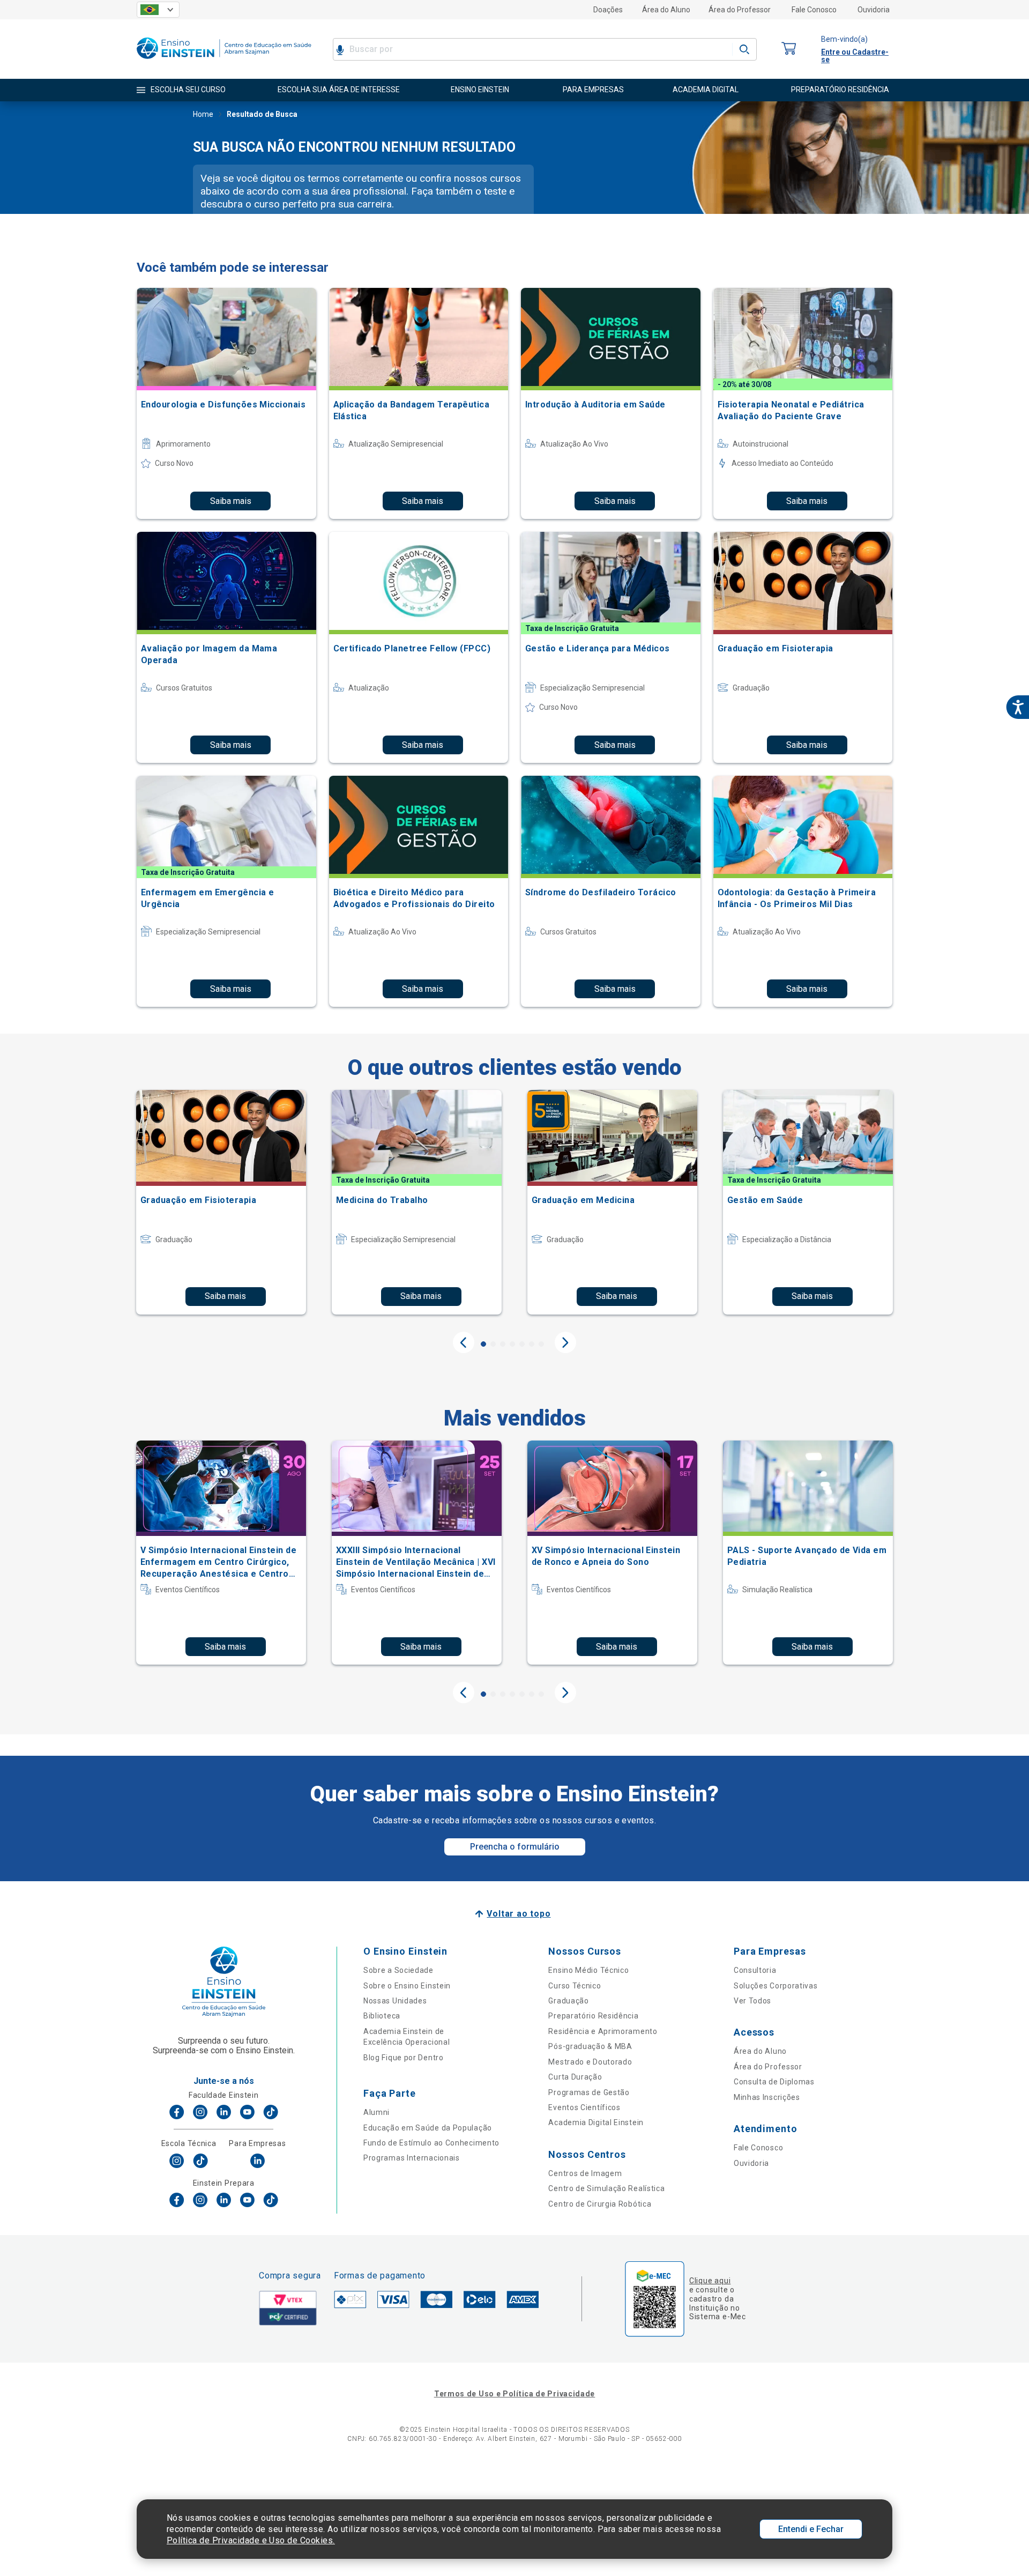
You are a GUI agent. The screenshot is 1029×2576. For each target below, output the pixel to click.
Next (565, 1342)
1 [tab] (483, 1344)
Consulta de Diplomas (774, 2082)
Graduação (568, 2001)
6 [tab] (532, 1344)
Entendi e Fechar (811, 2529)
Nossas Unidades (395, 2001)
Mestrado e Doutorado (590, 2062)
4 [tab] (512, 1344)
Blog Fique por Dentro (404, 2058)
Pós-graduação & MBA (590, 2046)
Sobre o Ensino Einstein (407, 1986)
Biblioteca (382, 2016)
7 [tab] (541, 1344)
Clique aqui (710, 2281)
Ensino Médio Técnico (588, 1970)
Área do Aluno (666, 10)
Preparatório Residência (593, 2016)
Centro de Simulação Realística (606, 2188)
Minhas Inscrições (767, 2097)
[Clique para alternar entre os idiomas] (158, 10)
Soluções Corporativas (776, 1986)
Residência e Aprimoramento (603, 2031)
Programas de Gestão (589, 2092)
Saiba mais (231, 501)
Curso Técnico (575, 1986)
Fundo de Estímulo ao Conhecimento (431, 2143)
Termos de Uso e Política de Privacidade (514, 2394)
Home (203, 114)
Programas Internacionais (412, 2158)
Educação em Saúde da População (428, 2128)
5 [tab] (522, 1344)
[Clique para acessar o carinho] (789, 49)
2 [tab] (493, 1344)
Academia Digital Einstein (596, 2122)
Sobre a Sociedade (398, 1970)
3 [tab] (503, 1344)
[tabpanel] (221, 1202)
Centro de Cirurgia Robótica (600, 2204)
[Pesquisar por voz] (340, 49)
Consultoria (755, 1970)
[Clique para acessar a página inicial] (224, 61)
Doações (608, 10)
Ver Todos (752, 2001)
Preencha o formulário (515, 1847)
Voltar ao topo (519, 1914)
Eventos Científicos (584, 2107)
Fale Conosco (814, 10)
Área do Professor (740, 10)
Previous (464, 1342)
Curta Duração (575, 2077)
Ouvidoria (874, 10)
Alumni (376, 2112)
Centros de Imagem (585, 2173)
